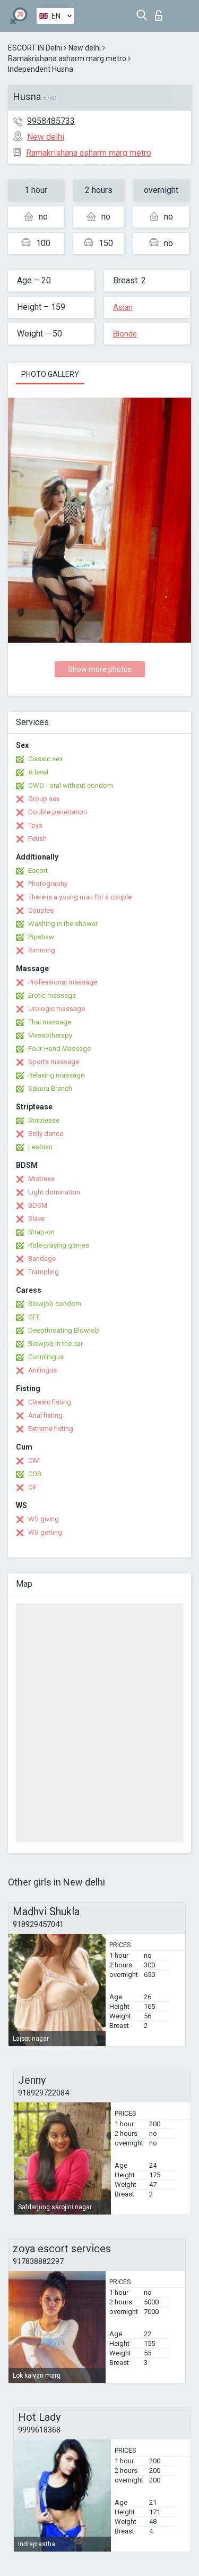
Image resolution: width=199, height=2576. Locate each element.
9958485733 (51, 121)
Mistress (41, 1179)
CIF (33, 1487)
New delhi (85, 48)
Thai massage (50, 1022)
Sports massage (54, 1062)
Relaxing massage (56, 1075)
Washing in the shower (63, 924)
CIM (34, 1460)
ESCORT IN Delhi (35, 48)
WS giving (44, 1519)
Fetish (37, 839)
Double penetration (58, 812)
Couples (41, 910)
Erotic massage (52, 995)
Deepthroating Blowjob (64, 1330)
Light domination (54, 1192)
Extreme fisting (51, 1429)
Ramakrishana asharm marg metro (67, 58)
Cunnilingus (46, 1357)
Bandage (42, 1258)
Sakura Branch (50, 1088)
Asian (123, 307)
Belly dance (46, 1134)
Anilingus (42, 1370)
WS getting (45, 1532)
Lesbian (40, 1147)
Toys (35, 825)
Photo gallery (50, 374)
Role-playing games (59, 1245)
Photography (48, 884)
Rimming (42, 950)
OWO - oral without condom (71, 785)
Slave (36, 1219)
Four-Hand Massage (59, 1049)
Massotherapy (50, 1035)
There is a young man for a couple (80, 897)
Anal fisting (45, 1415)
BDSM (38, 1205)
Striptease (44, 1120)
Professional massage (63, 982)
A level (38, 772)
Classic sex (45, 759)
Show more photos (100, 669)
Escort (38, 870)
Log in (161, 12)
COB (35, 1474)
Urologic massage (57, 1009)
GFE (34, 1317)
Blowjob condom (55, 1304)
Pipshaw (41, 937)
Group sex (44, 799)
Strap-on (41, 1232)
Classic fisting (50, 1402)
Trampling (44, 1272)
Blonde (125, 334)
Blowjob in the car (55, 1344)
